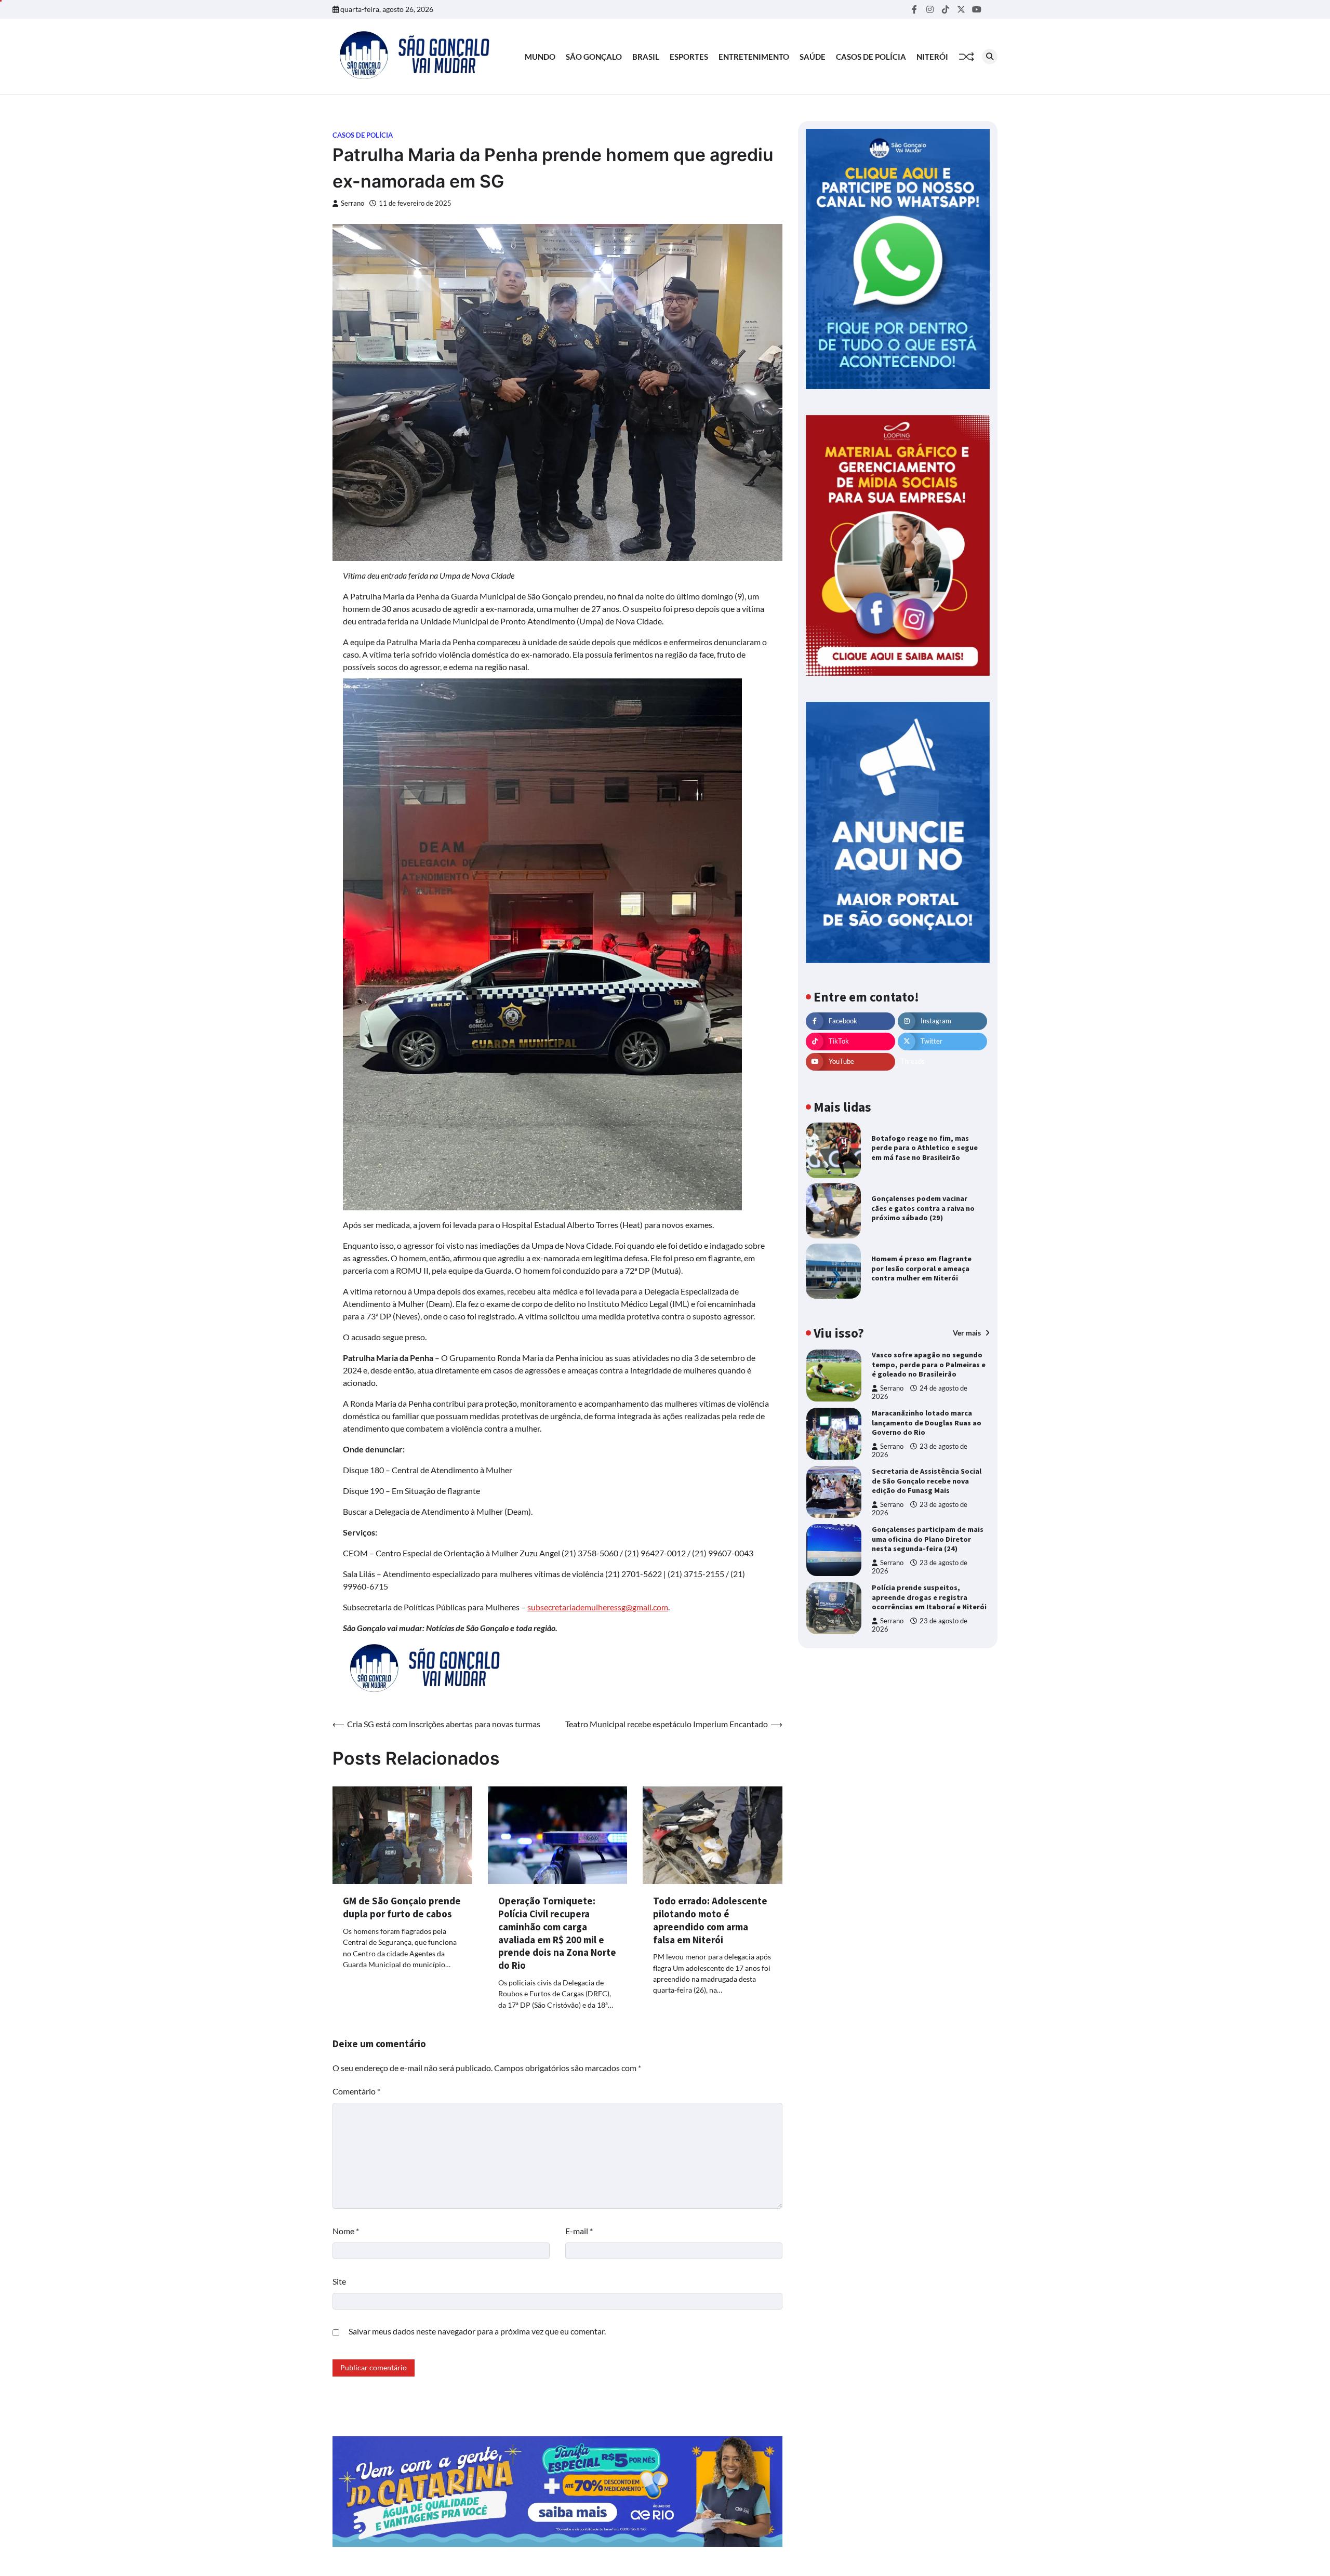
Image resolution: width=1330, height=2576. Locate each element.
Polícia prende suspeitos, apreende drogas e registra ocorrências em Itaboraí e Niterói (929, 1597)
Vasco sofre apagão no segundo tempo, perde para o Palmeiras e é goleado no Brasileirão (929, 1364)
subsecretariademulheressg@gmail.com (598, 1607)
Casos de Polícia (871, 57)
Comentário (356, 2091)
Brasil (646, 57)
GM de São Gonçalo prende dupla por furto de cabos (402, 1907)
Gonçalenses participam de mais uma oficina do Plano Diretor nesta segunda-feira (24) (928, 1539)
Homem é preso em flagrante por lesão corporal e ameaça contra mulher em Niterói (921, 1268)
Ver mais (968, 1333)
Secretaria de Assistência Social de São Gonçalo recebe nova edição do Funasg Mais (927, 1481)
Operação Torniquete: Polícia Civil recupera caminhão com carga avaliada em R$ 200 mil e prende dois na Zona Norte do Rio (557, 1933)
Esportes (689, 57)
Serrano (353, 203)
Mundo (540, 57)
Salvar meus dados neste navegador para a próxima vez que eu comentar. (477, 2331)
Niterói (932, 57)
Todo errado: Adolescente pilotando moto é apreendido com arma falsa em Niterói (710, 1920)
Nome (346, 2231)
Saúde (813, 57)
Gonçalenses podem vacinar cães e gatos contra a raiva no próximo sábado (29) (923, 1208)
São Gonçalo (594, 57)
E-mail (579, 2231)
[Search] (990, 57)
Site (339, 2281)
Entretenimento (754, 57)
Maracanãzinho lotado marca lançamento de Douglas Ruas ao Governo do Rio (927, 1423)
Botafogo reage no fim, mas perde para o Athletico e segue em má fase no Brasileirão (925, 1148)
